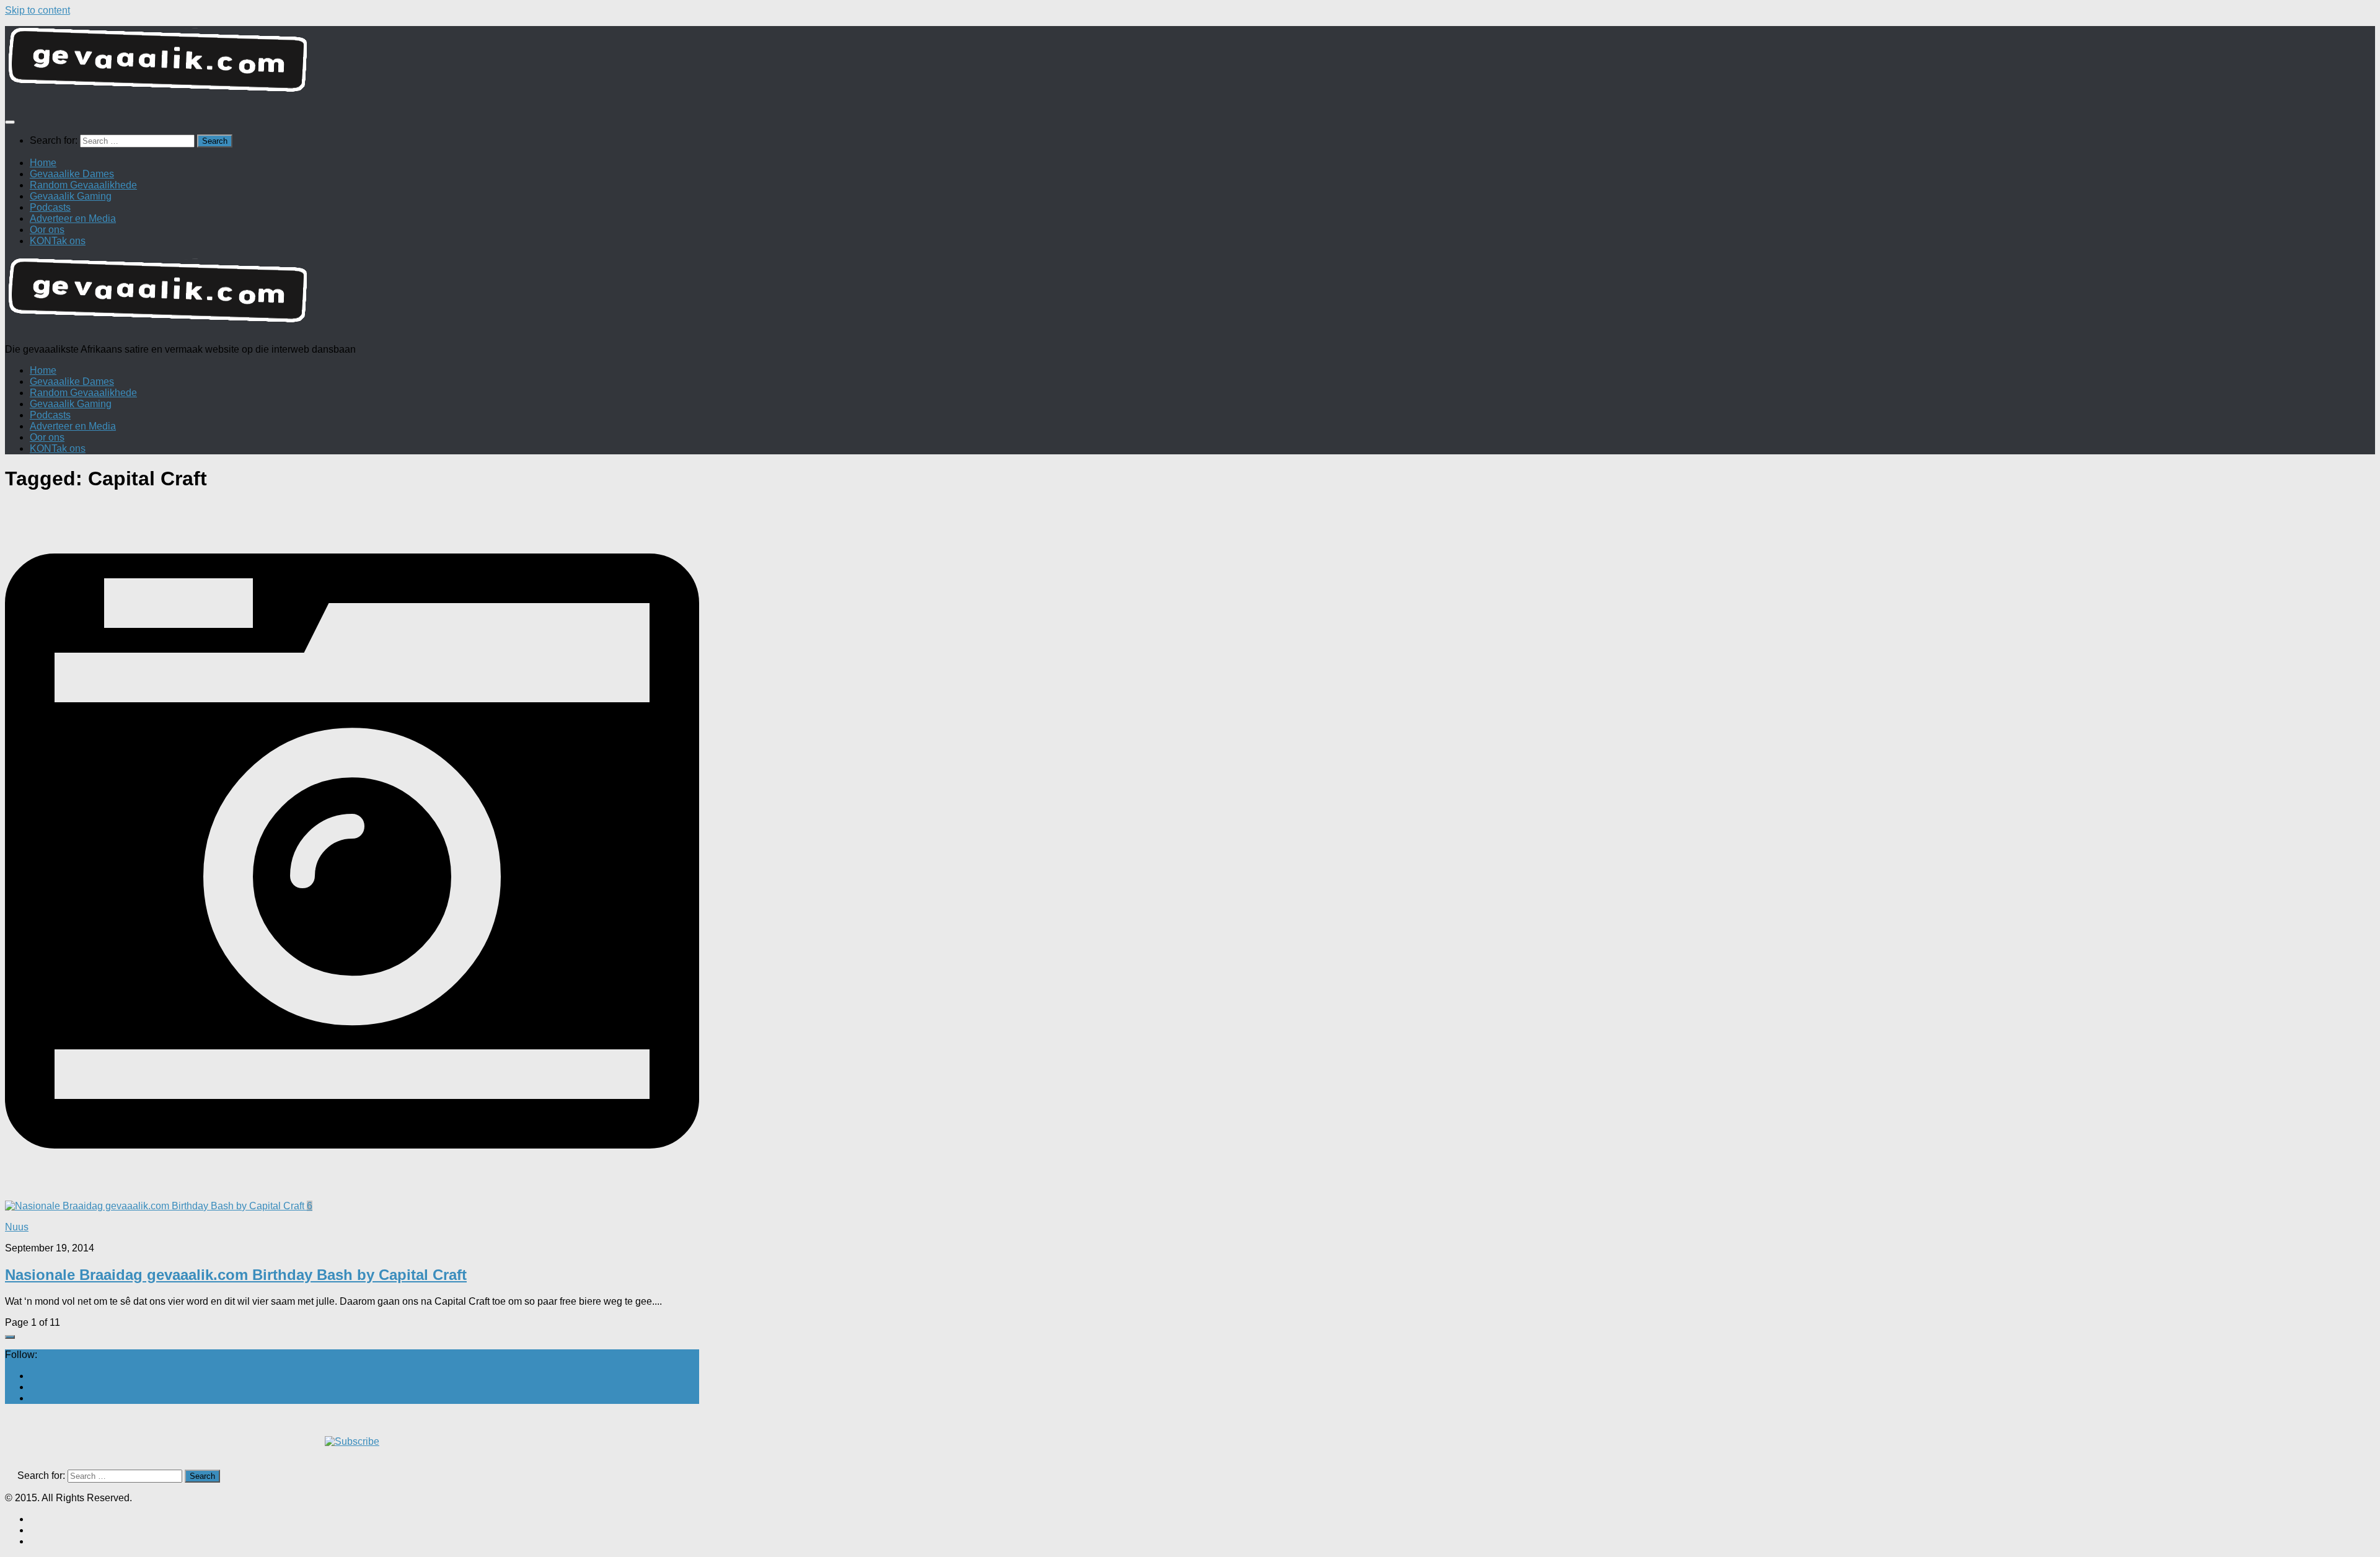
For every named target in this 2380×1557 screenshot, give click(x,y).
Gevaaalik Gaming (71, 196)
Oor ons (47, 230)
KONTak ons (58, 241)
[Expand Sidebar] (10, 1337)
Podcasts (50, 207)
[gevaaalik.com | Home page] (1190, 65)
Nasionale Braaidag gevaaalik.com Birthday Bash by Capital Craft (236, 1275)
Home (43, 163)
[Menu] (10, 122)
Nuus (17, 1227)
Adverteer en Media (73, 218)
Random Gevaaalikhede (83, 185)
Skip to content (37, 10)
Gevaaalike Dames (72, 174)
